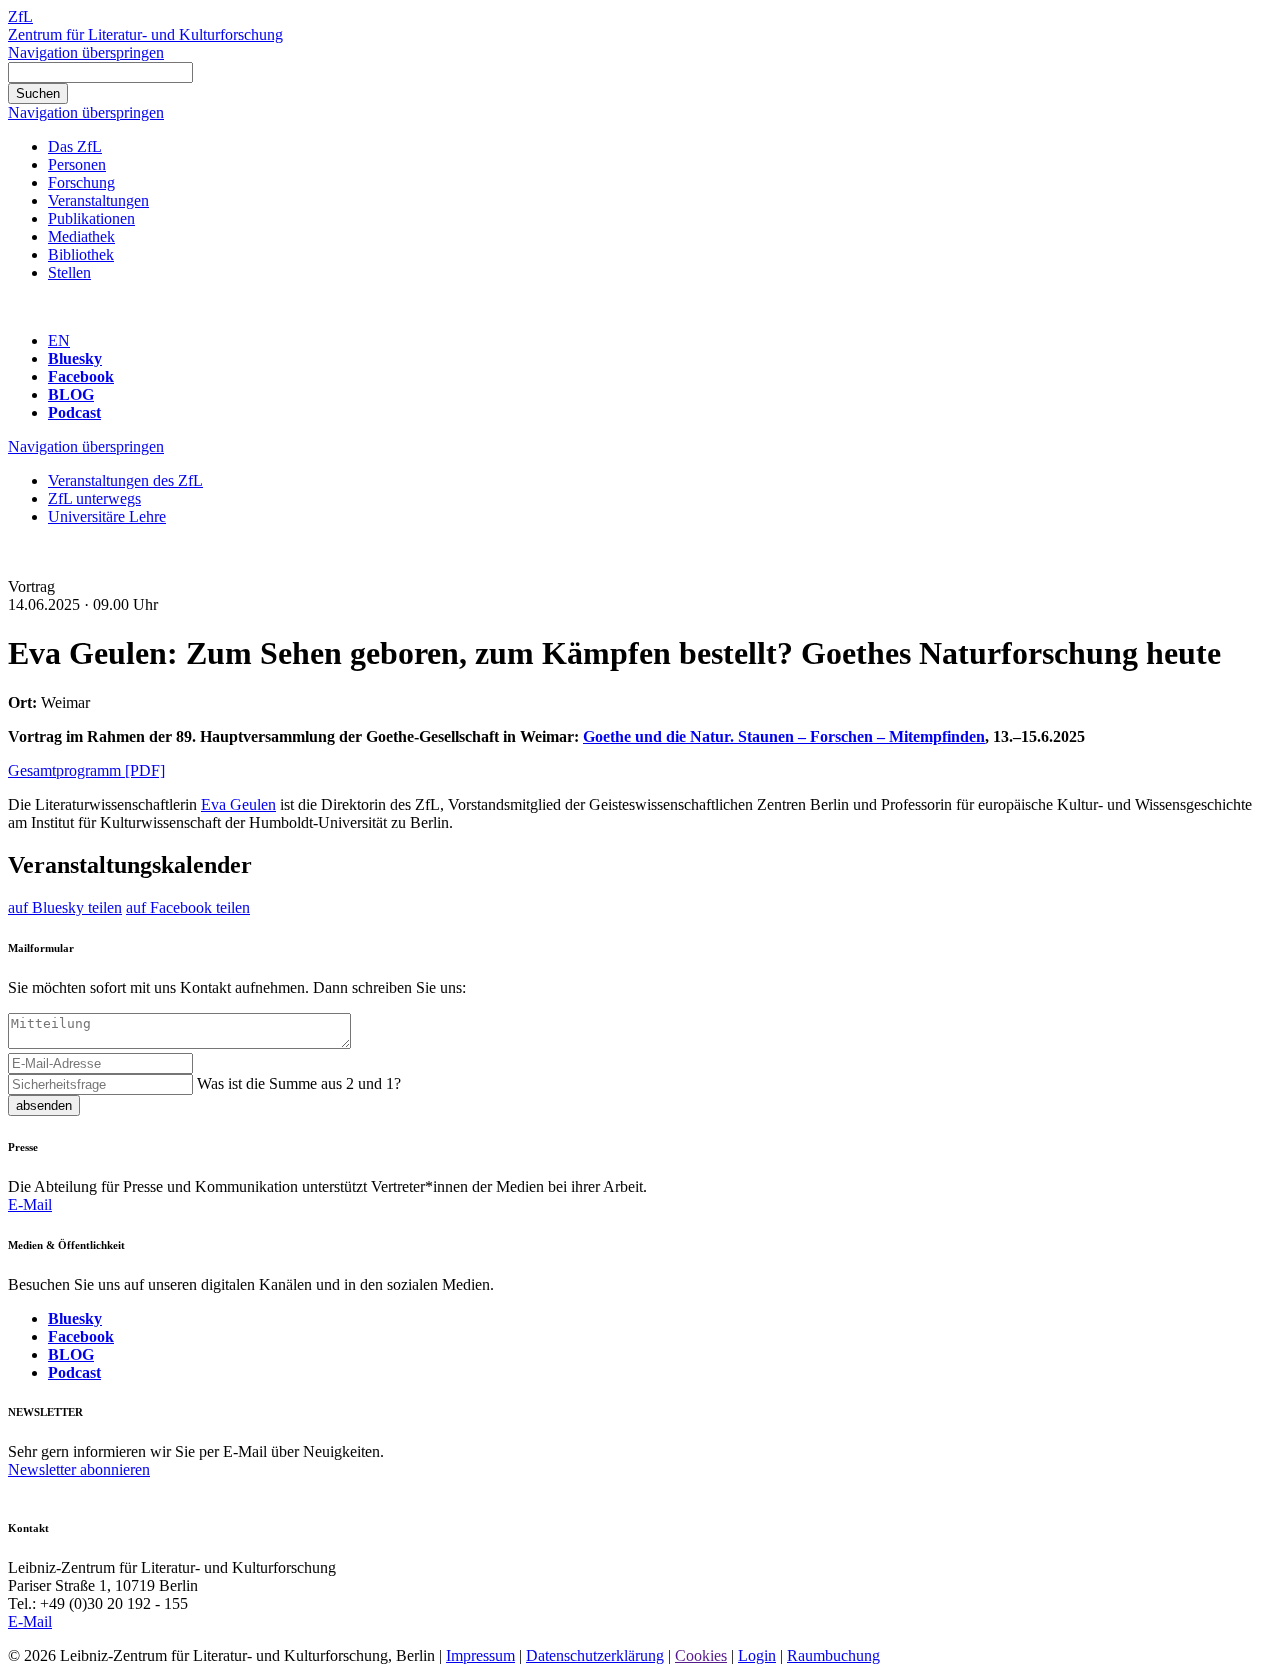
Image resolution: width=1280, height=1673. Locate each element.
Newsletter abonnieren (79, 1469)
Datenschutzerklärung (595, 1655)
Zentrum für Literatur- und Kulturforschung (145, 34)
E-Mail (30, 1204)
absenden (44, 1105)
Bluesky (75, 358)
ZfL (20, 16)
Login (757, 1655)
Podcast (74, 412)
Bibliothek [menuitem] (81, 254)
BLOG (71, 394)
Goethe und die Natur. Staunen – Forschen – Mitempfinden (784, 736)
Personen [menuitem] (77, 164)
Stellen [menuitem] (69, 272)
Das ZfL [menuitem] (75, 146)
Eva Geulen (238, 804)
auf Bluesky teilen (65, 907)
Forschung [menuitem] (81, 182)
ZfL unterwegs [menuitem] (94, 498)
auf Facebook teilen (188, 907)
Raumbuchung (833, 1655)
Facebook (81, 376)
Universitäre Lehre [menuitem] (107, 516)
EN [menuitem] (59, 340)
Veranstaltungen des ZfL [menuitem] (125, 480)
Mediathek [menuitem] (81, 236)
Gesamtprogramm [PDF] (86, 770)
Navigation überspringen (86, 52)
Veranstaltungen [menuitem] (98, 200)
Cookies (701, 1655)
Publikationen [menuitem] (91, 218)
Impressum (480, 1655)
